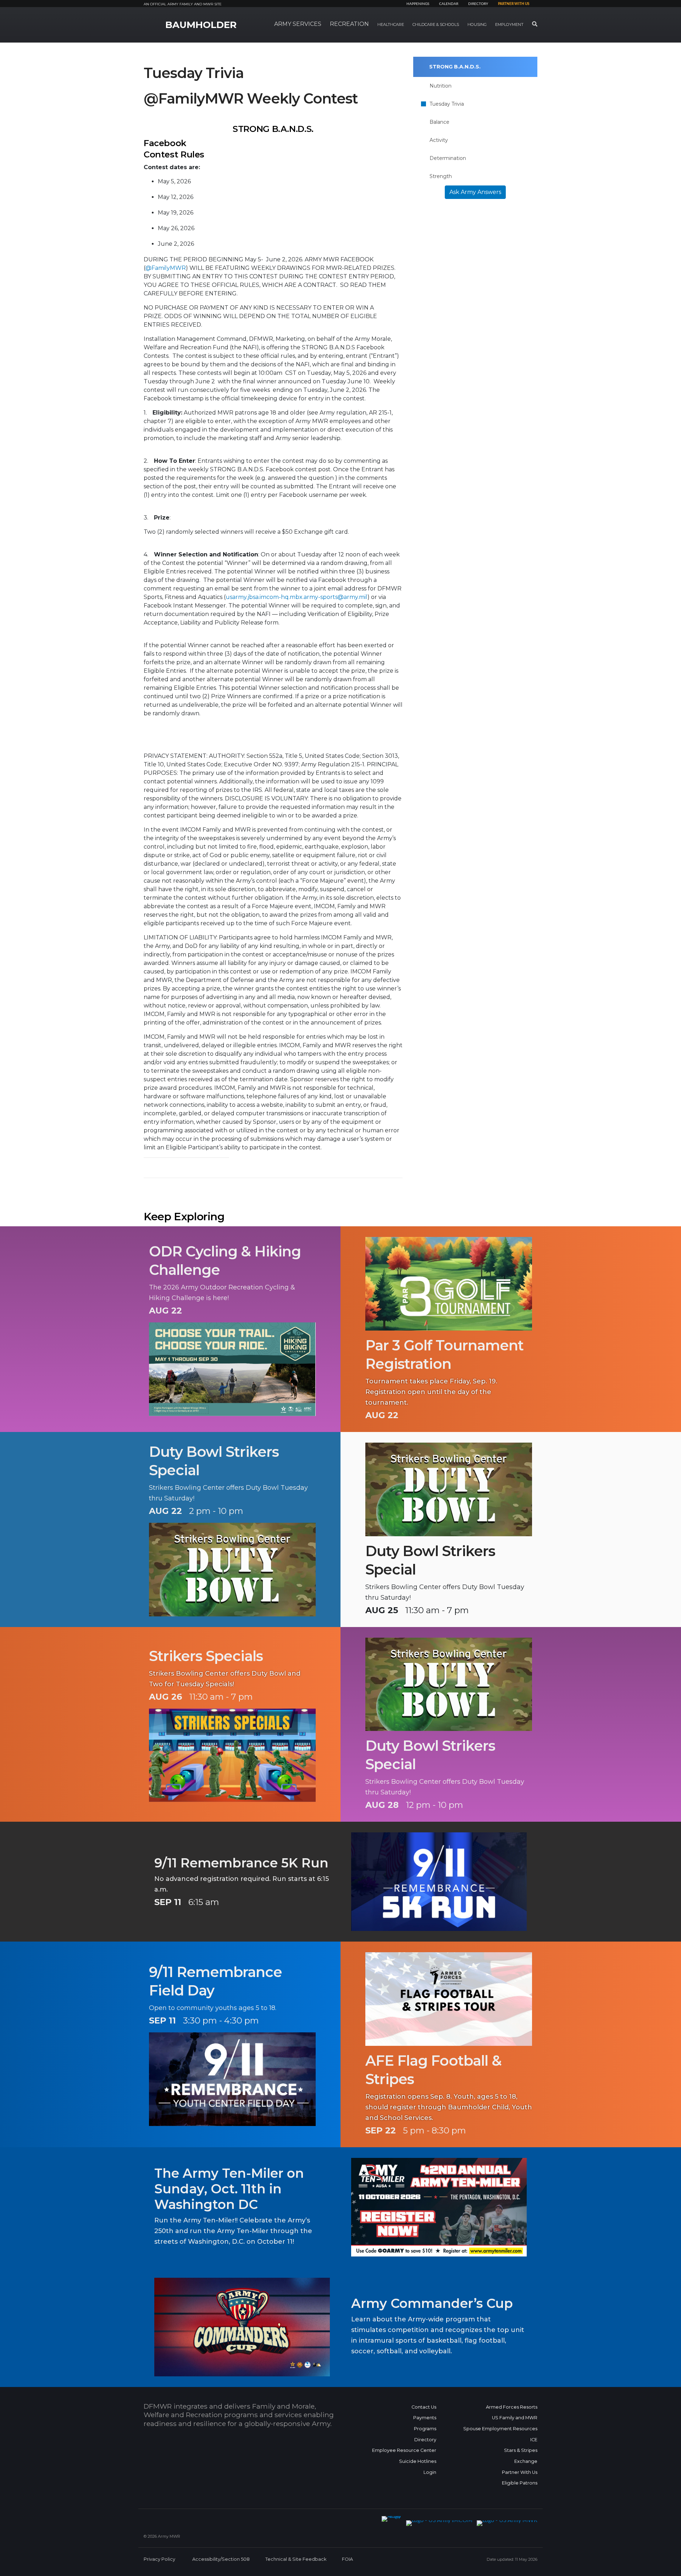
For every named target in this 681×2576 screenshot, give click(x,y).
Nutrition (441, 86)
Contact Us (424, 2407)
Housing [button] (477, 24)
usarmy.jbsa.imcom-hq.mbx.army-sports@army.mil (297, 597)
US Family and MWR (515, 2418)
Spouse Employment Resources (500, 2429)
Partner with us (514, 4)
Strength (441, 176)
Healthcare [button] (391, 24)
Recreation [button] (349, 24)
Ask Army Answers (475, 192)
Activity (439, 140)
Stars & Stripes (521, 2450)
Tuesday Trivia (447, 104)
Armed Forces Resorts (512, 2407)
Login (430, 2472)
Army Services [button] (298, 24)
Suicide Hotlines (418, 2461)
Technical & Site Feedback (296, 2559)
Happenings (418, 4)
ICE (534, 2440)
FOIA (347, 2559)
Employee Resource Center (404, 2450)
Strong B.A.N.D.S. (455, 67)
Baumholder (201, 25)
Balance (439, 122)
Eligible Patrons (520, 2483)
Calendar (449, 4)
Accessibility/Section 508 (221, 2559)
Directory (478, 4)
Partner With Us (520, 2472)
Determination (448, 158)
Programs (425, 2429)
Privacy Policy (159, 2559)
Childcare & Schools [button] (436, 24)
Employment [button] (509, 24)
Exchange (526, 2461)
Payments (425, 2418)
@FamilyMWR (166, 268)
